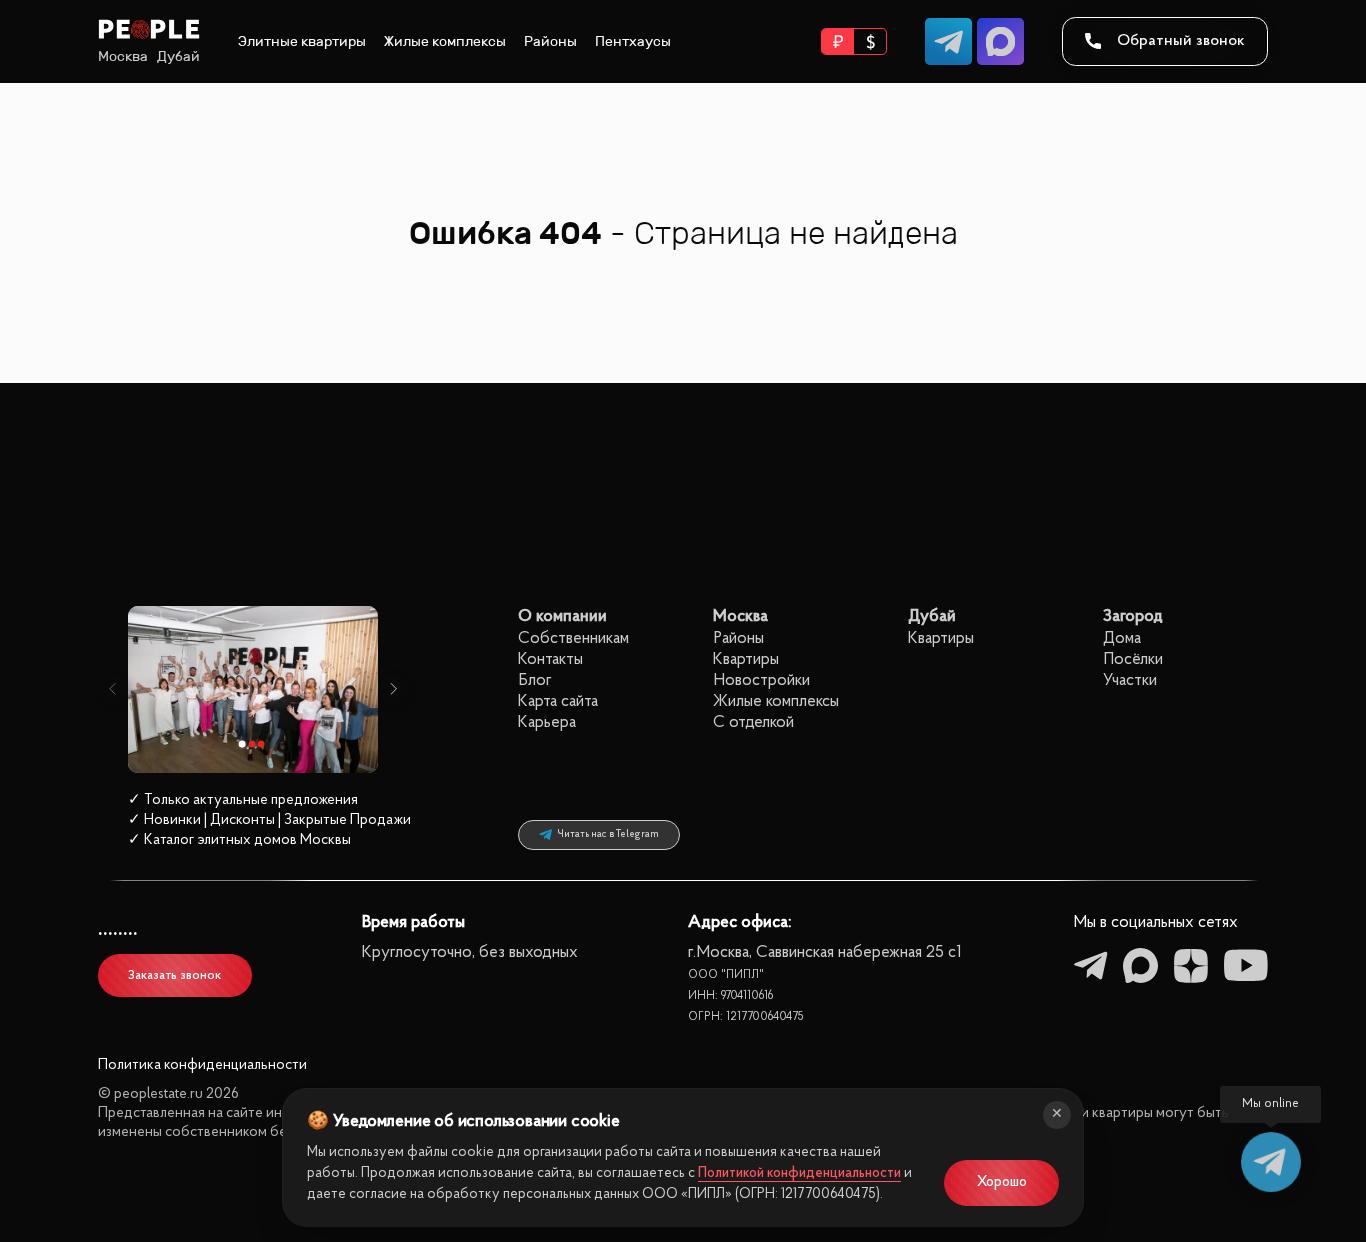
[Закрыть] (1057, 1115)
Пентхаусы (633, 41)
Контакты (550, 659)
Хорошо (1002, 1182)
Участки (1130, 680)
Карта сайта (558, 701)
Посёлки (1133, 659)
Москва (123, 56)
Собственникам (573, 638)
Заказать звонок (174, 975)
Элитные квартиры (302, 41)
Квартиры (746, 659)
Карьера (547, 722)
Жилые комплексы (445, 41)
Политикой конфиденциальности (799, 1173)
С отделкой (753, 722)
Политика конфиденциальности (202, 1065)
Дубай (178, 56)
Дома (1122, 638)
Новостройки (761, 680)
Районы (550, 41)
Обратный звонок (1181, 41)
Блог (535, 680)
